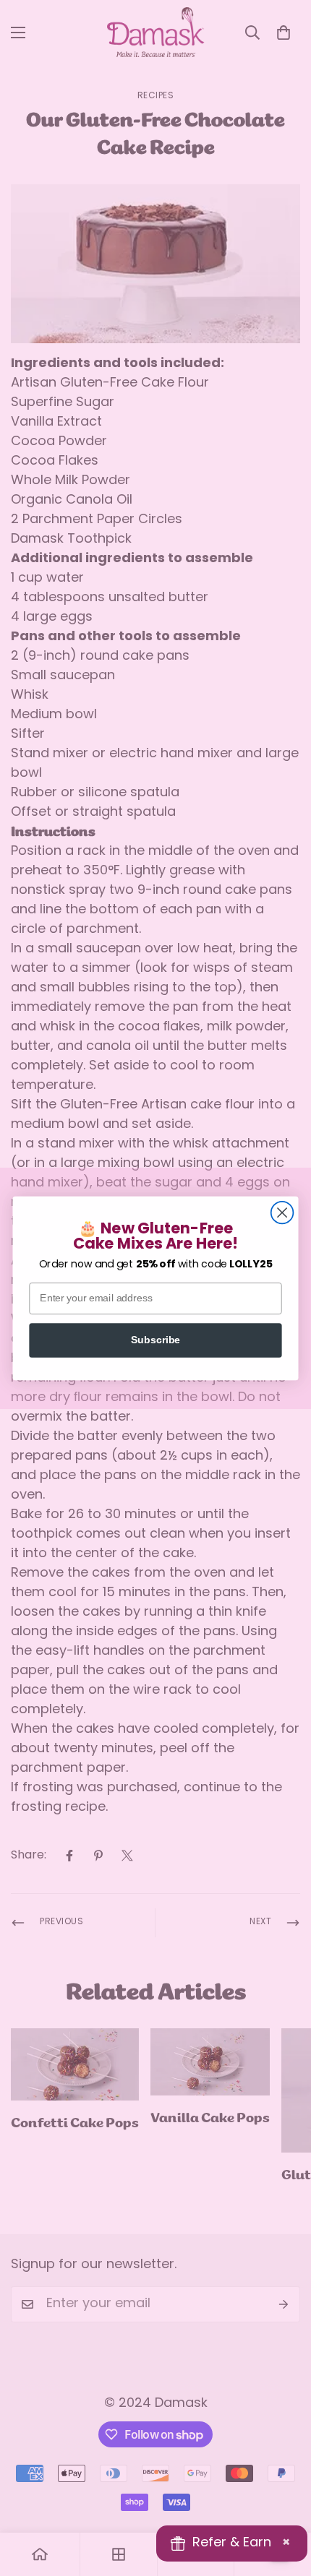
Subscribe (155, 1340)
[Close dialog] (282, 1212)
